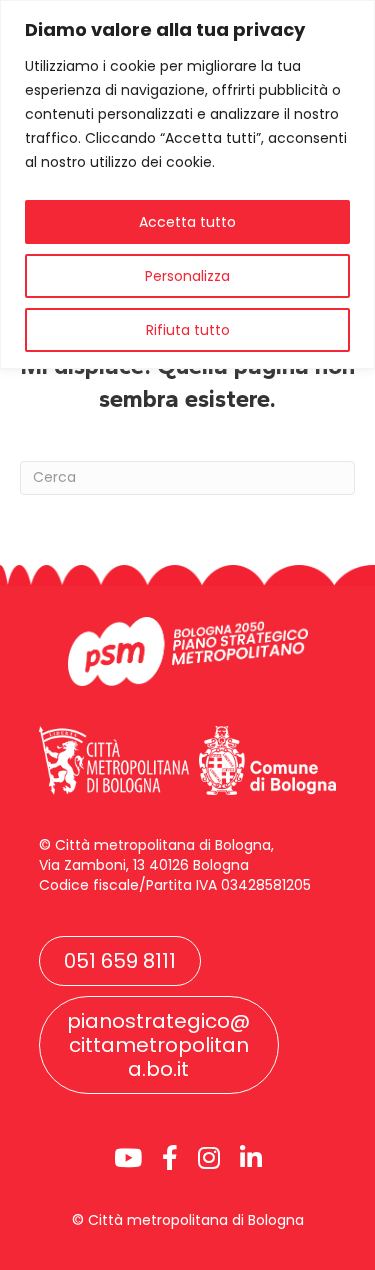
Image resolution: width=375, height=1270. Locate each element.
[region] (187, 184)
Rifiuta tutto (188, 330)
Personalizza (187, 276)
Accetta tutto (187, 222)
